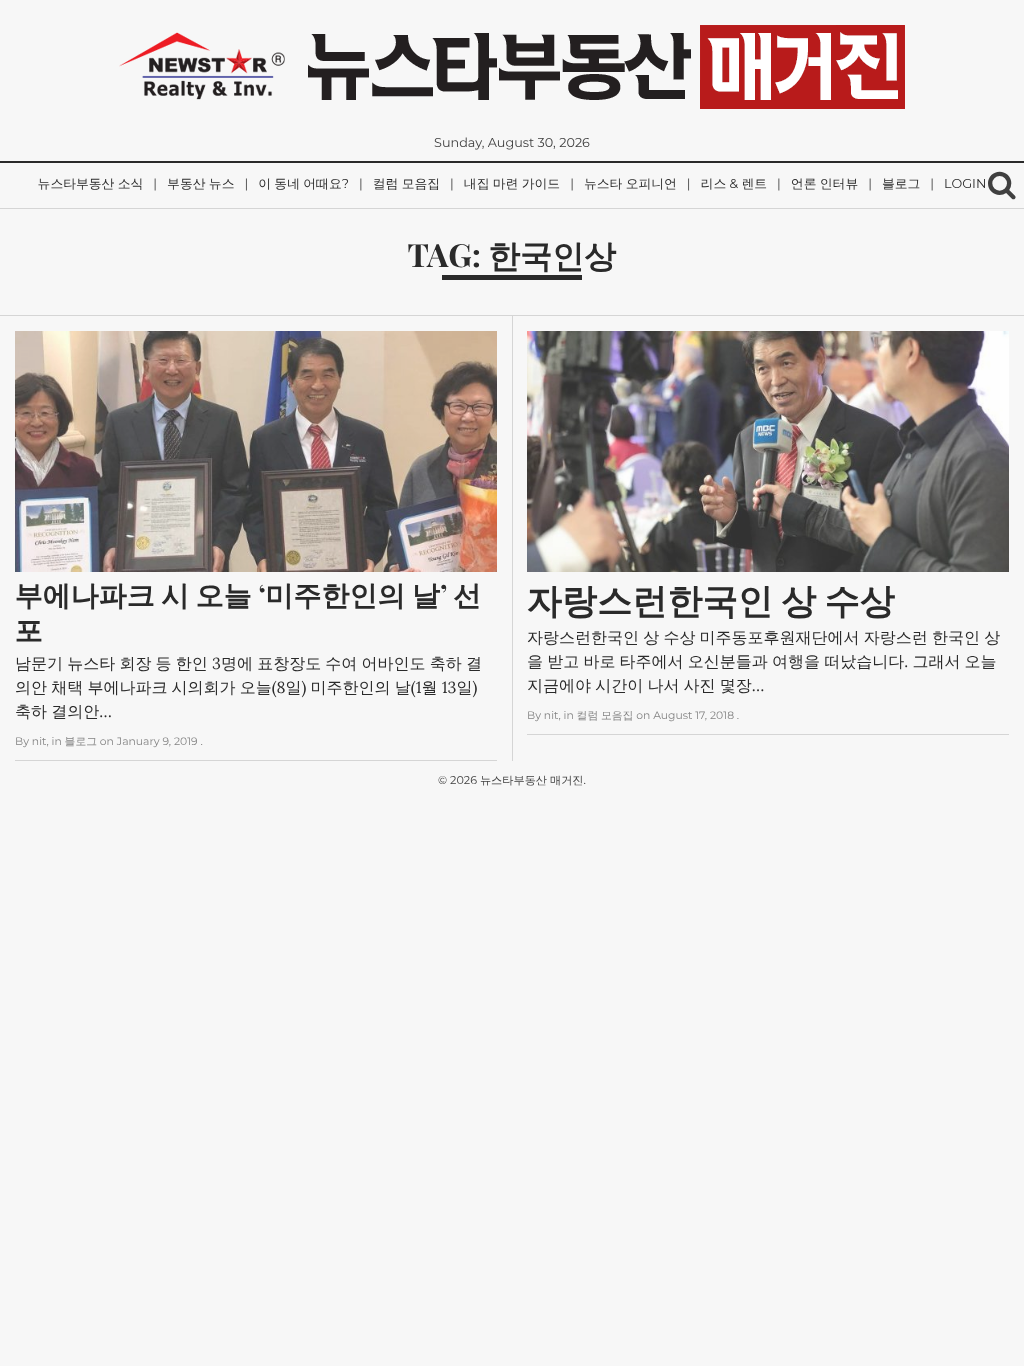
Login (965, 184)
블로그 (901, 184)
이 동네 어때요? (303, 184)
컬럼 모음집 (406, 184)
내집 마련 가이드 (512, 184)
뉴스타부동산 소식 (91, 184)
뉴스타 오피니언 (630, 184)
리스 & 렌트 (734, 184)
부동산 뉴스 (200, 184)
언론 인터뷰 (824, 184)
